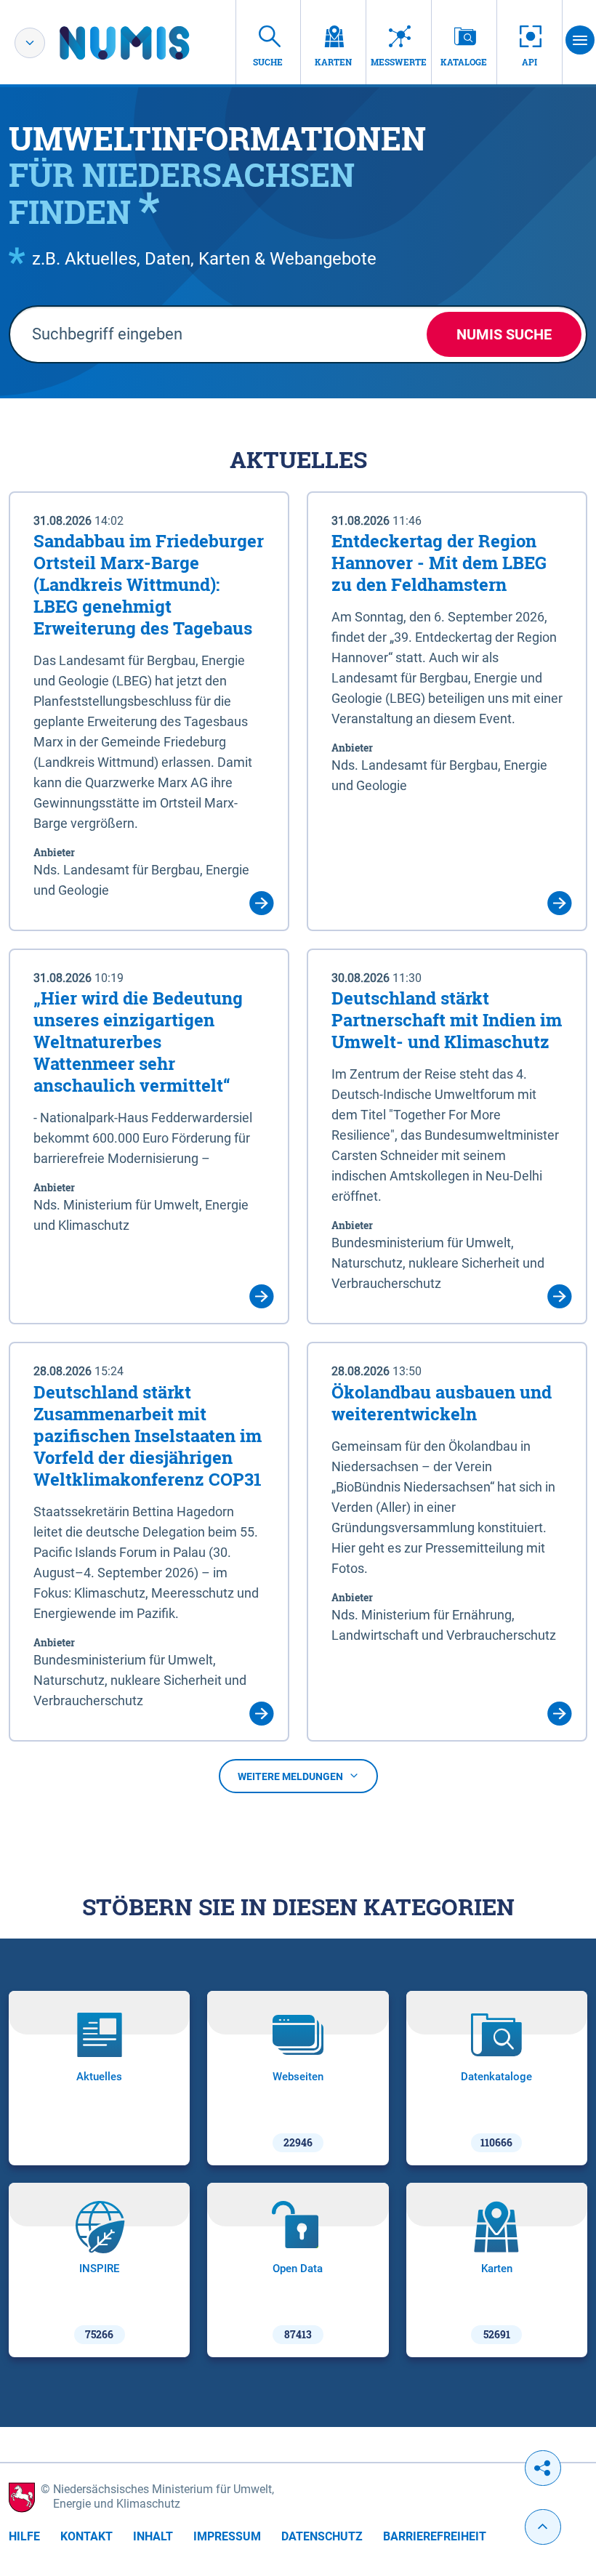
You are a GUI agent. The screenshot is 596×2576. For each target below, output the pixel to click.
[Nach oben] (543, 2527)
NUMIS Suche (504, 334)
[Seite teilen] (543, 2468)
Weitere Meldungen (290, 1776)
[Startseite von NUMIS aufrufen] (146, 43)
